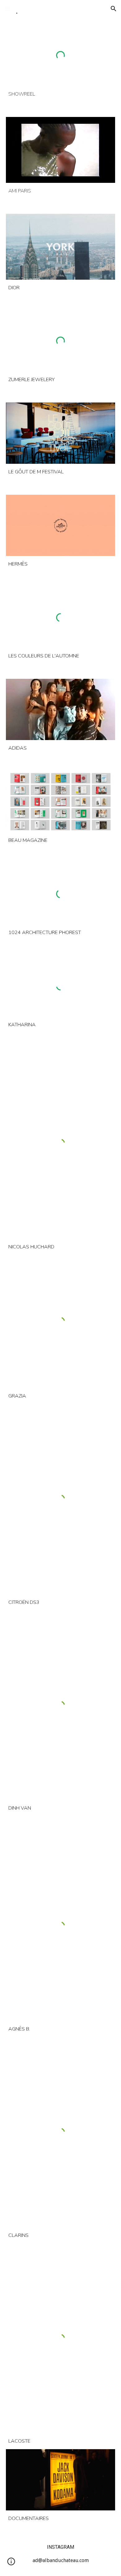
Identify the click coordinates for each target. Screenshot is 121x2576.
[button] (7, 9)
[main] (60, 94)
